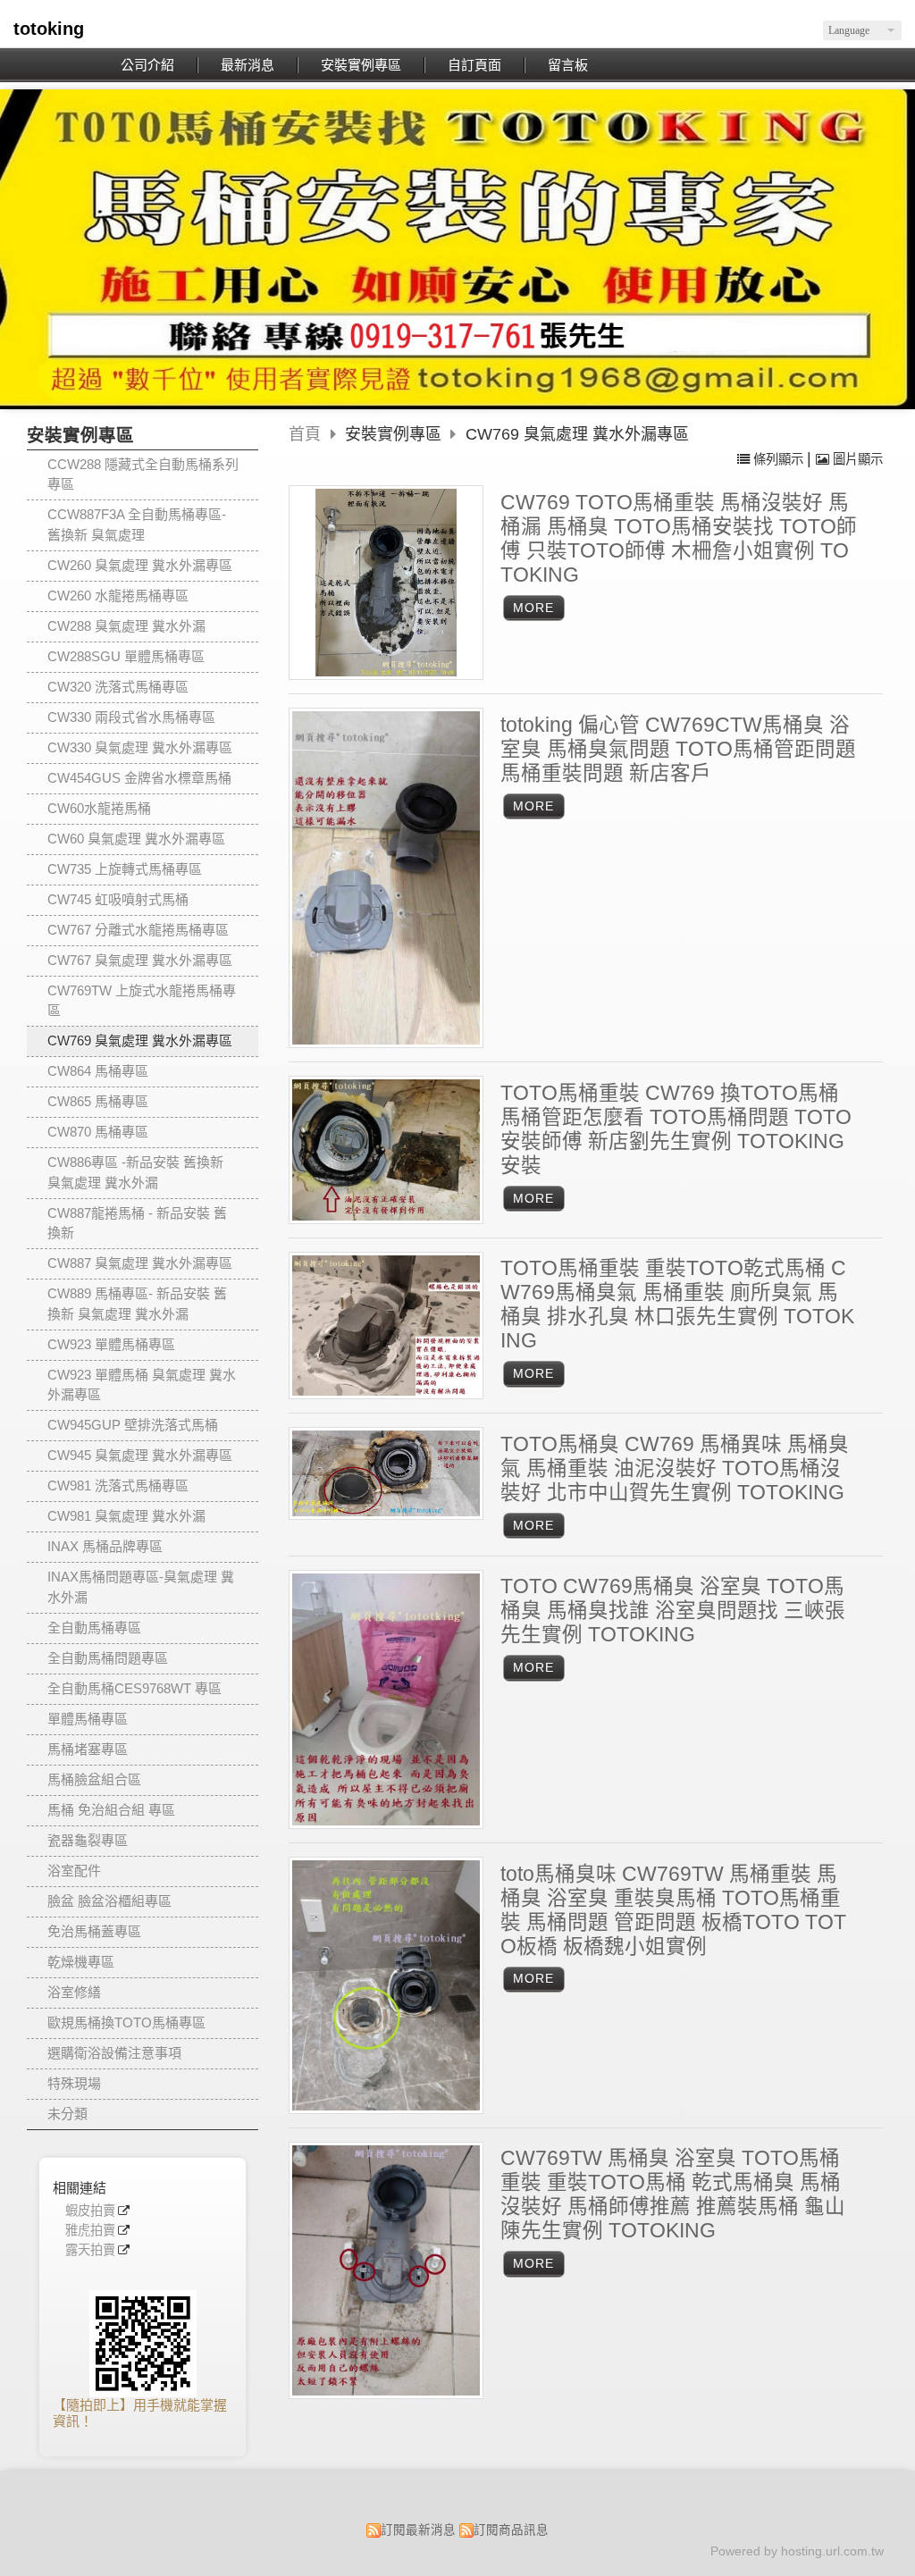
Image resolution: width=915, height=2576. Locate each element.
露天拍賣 (90, 2250)
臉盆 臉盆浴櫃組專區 (109, 1901)
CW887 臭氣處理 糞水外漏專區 (140, 1263)
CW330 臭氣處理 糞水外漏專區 (140, 747)
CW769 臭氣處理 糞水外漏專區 (140, 1040)
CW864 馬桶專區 (98, 1071)
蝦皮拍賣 (90, 2211)
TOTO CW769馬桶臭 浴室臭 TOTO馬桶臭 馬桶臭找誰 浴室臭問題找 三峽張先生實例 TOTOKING (673, 1611)
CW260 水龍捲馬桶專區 (118, 596)
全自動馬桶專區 (94, 1628)
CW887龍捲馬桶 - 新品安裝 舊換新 (137, 1223)
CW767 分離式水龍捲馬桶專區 (138, 930)
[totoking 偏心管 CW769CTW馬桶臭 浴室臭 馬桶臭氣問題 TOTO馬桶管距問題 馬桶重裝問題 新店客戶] (386, 878)
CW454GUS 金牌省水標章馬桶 (139, 778)
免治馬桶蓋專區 (94, 1931)
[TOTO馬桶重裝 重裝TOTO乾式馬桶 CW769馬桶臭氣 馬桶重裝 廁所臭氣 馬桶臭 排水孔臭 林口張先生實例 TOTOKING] (386, 1326)
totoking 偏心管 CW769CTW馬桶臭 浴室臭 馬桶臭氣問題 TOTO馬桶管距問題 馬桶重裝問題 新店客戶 (678, 749)
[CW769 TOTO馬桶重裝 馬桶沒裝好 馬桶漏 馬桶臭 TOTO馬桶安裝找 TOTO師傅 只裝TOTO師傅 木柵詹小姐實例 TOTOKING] (386, 583)
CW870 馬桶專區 (98, 1132)
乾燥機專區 (81, 1962)
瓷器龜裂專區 (88, 1840)
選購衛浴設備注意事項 (114, 2053)
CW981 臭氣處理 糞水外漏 (126, 1516)
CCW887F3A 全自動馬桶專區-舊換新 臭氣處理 (137, 524)
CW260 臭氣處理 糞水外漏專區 (140, 565)
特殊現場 (74, 2083)
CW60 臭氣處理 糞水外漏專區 (136, 839)
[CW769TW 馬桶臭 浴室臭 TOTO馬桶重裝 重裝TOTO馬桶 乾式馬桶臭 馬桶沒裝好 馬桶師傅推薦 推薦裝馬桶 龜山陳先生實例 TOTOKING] (386, 2270)
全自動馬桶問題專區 (108, 1658)
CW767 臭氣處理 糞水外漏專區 (140, 960)
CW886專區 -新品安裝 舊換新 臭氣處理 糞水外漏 (135, 1172)
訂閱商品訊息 (511, 2530)
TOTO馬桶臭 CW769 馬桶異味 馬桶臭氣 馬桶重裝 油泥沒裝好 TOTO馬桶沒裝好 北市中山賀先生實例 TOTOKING (675, 1468)
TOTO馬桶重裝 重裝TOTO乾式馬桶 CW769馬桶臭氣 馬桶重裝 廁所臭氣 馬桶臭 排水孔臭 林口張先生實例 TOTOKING (677, 1305)
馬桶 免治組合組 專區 (111, 1810)
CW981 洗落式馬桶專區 (118, 1485)
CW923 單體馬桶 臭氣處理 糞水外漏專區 (142, 1385)
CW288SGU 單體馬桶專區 (126, 656)
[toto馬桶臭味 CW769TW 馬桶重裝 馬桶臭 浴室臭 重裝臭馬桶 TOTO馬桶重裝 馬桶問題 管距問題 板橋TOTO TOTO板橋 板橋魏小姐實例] (386, 1985)
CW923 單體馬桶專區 (111, 1344)
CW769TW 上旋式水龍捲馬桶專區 (142, 1001)
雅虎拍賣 (90, 2231)
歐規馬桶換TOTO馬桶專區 (126, 2022)
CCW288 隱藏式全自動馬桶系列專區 (143, 474)
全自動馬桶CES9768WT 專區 (134, 1688)
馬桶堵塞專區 (88, 1749)
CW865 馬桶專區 (98, 1101)
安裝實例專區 (395, 434)
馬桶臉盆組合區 (94, 1779)
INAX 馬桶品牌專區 (105, 1546)
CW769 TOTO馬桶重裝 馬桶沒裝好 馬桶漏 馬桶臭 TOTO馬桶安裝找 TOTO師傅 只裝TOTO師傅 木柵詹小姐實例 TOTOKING (679, 539)
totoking (49, 29)
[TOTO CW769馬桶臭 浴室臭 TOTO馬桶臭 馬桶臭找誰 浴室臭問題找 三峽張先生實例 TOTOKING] (386, 1700)
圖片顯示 (856, 459)
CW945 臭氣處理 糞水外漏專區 (140, 1455)
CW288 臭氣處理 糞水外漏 (126, 626)
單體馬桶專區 (88, 1719)
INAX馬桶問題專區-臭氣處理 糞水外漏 (141, 1587)
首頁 (305, 434)
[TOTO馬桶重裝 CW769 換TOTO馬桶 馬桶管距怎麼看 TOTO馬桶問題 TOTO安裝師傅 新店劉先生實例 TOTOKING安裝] (386, 1150)
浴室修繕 (74, 1992)
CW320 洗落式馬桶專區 (118, 687)
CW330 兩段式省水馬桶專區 (131, 717)
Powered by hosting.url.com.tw (797, 2551)
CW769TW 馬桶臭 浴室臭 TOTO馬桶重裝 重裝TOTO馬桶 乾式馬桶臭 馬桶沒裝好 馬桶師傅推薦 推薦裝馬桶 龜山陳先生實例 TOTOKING (673, 2194)
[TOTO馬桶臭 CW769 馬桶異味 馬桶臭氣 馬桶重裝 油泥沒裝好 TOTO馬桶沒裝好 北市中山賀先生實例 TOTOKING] (386, 1473)
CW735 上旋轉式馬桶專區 (125, 869)
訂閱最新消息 (418, 2530)
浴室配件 (74, 1871)
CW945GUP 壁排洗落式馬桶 (133, 1425)
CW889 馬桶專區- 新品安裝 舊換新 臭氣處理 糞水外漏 (137, 1304)
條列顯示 (778, 459)
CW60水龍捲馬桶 (99, 808)
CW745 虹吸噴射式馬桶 (118, 899)
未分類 (67, 2114)
